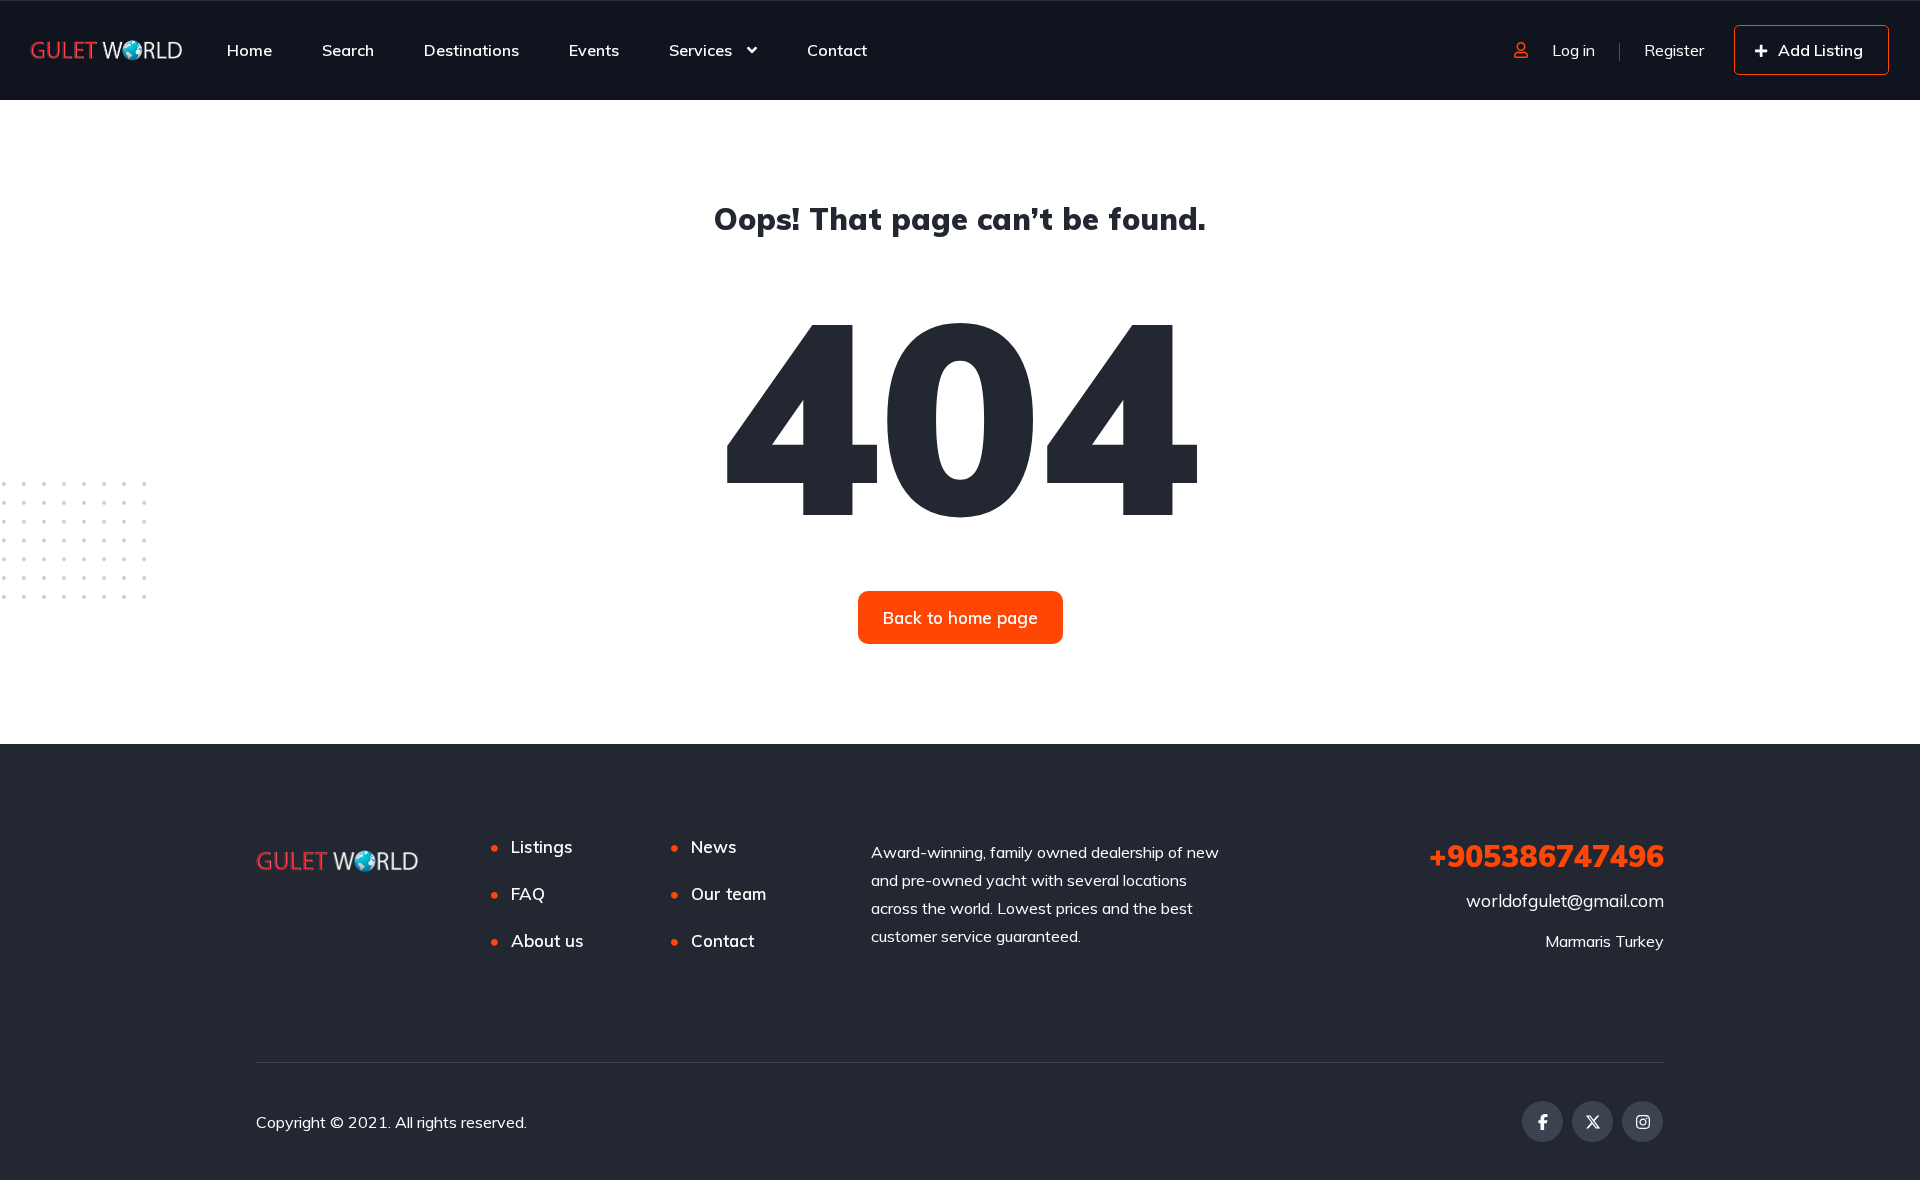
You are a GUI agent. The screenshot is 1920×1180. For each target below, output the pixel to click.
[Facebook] (1542, 1121)
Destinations (471, 50)
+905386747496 (1546, 856)
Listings (542, 846)
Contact (837, 50)
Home (249, 50)
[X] (1592, 1121)
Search (348, 50)
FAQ (528, 893)
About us (547, 940)
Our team (728, 893)
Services (700, 50)
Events (594, 50)
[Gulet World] (107, 50)
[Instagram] (1642, 1121)
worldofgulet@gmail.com (1565, 900)
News (714, 846)
